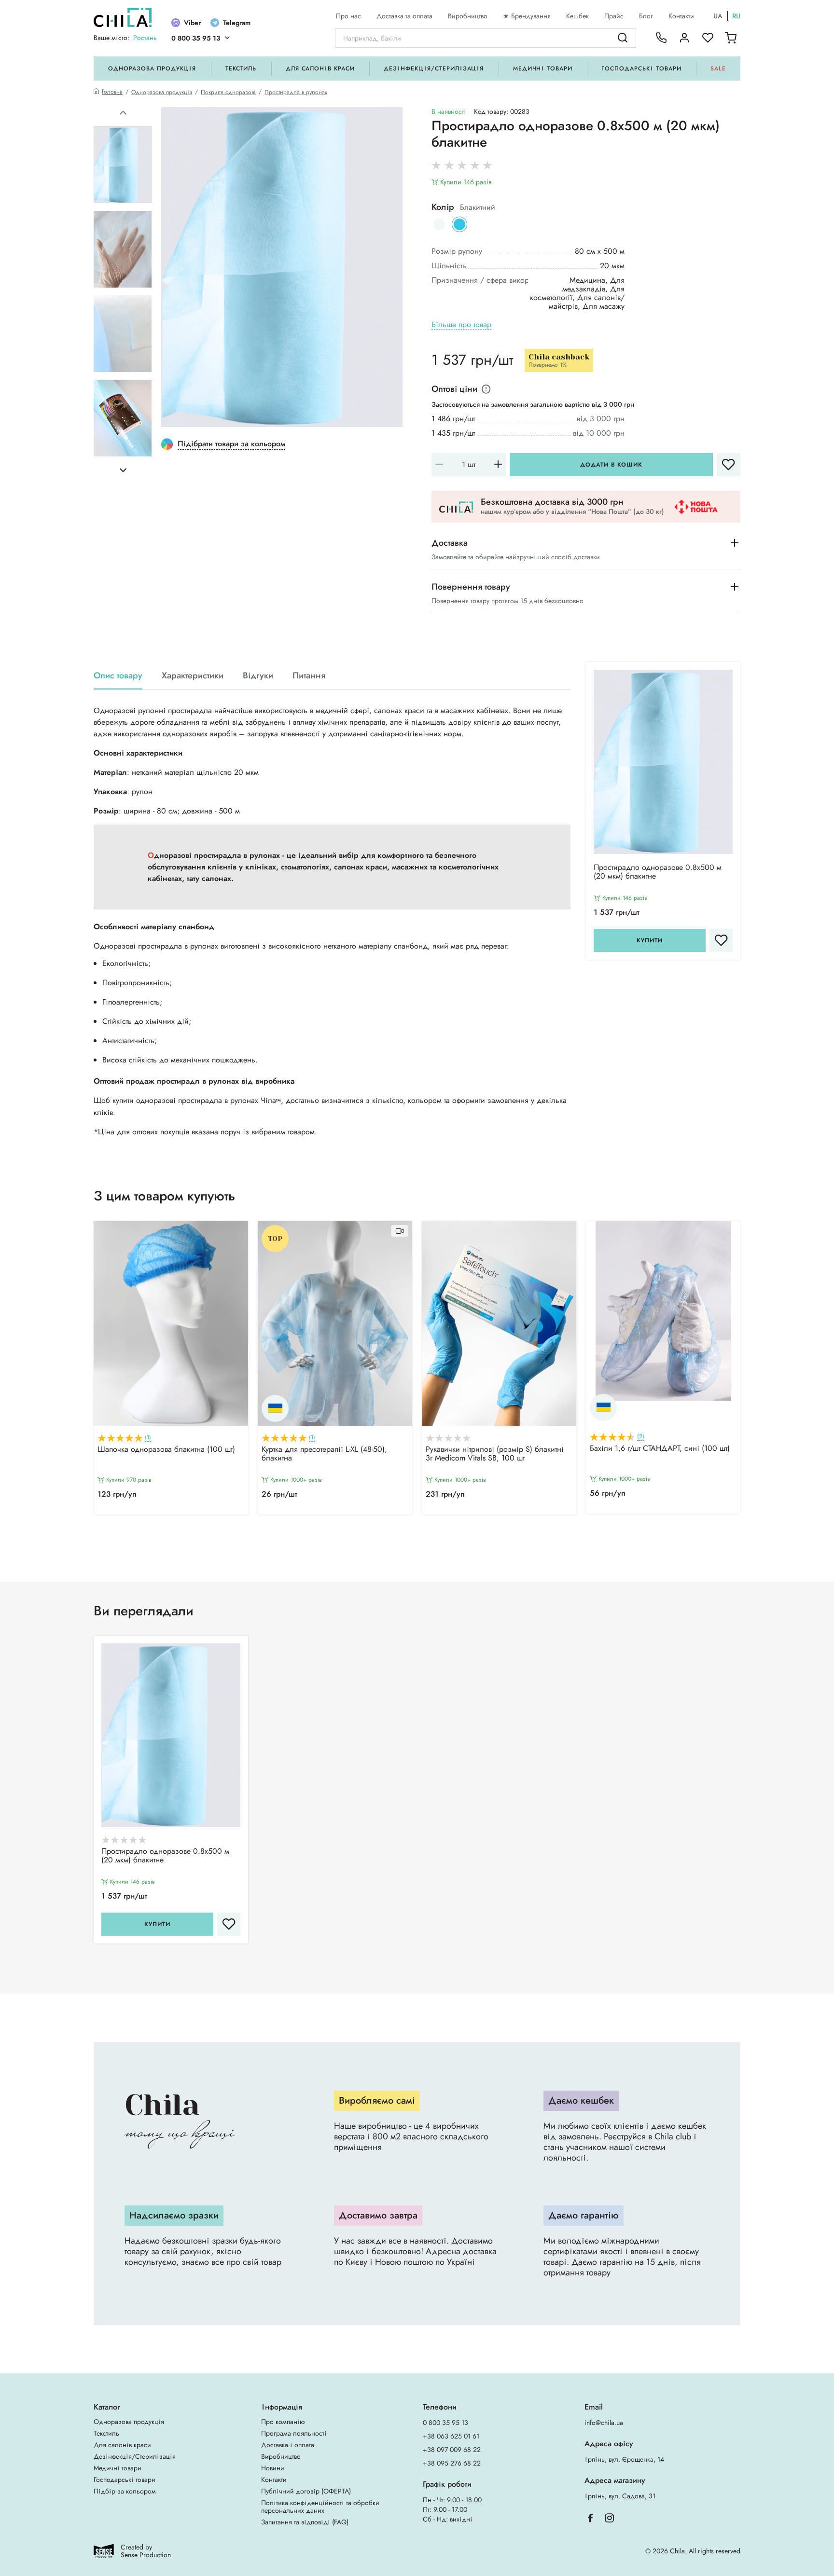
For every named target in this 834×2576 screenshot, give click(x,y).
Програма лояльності (294, 2433)
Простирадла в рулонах (296, 92)
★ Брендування (527, 16)
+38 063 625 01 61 (451, 2436)
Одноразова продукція (152, 69)
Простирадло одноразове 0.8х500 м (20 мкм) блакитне (658, 872)
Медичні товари (543, 69)
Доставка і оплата (288, 2445)
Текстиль (241, 69)
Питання (309, 676)
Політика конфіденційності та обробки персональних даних (320, 2507)
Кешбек (577, 16)
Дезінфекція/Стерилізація (434, 69)
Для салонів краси (320, 69)
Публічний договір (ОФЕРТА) (306, 2491)
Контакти (681, 16)
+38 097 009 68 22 (452, 2450)
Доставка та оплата (404, 16)
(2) (641, 1437)
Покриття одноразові (228, 92)
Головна (112, 92)
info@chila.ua (604, 2423)
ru (736, 16)
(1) (148, 1438)
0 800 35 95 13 (196, 38)
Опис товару (118, 676)
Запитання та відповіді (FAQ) (305, 2522)
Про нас (348, 16)
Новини (273, 2468)
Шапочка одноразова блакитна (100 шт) (166, 1450)
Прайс (614, 16)
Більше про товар (461, 325)
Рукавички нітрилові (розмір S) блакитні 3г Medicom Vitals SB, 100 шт (495, 1454)
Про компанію (283, 2422)
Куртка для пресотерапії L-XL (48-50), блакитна (324, 1454)
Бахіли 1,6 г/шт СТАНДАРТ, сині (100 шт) (660, 1449)
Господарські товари (641, 69)
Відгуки (258, 676)
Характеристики (193, 676)
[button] (123, 113)
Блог (646, 16)
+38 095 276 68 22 (452, 2463)
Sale (718, 69)
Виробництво (468, 16)
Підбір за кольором (125, 2491)
